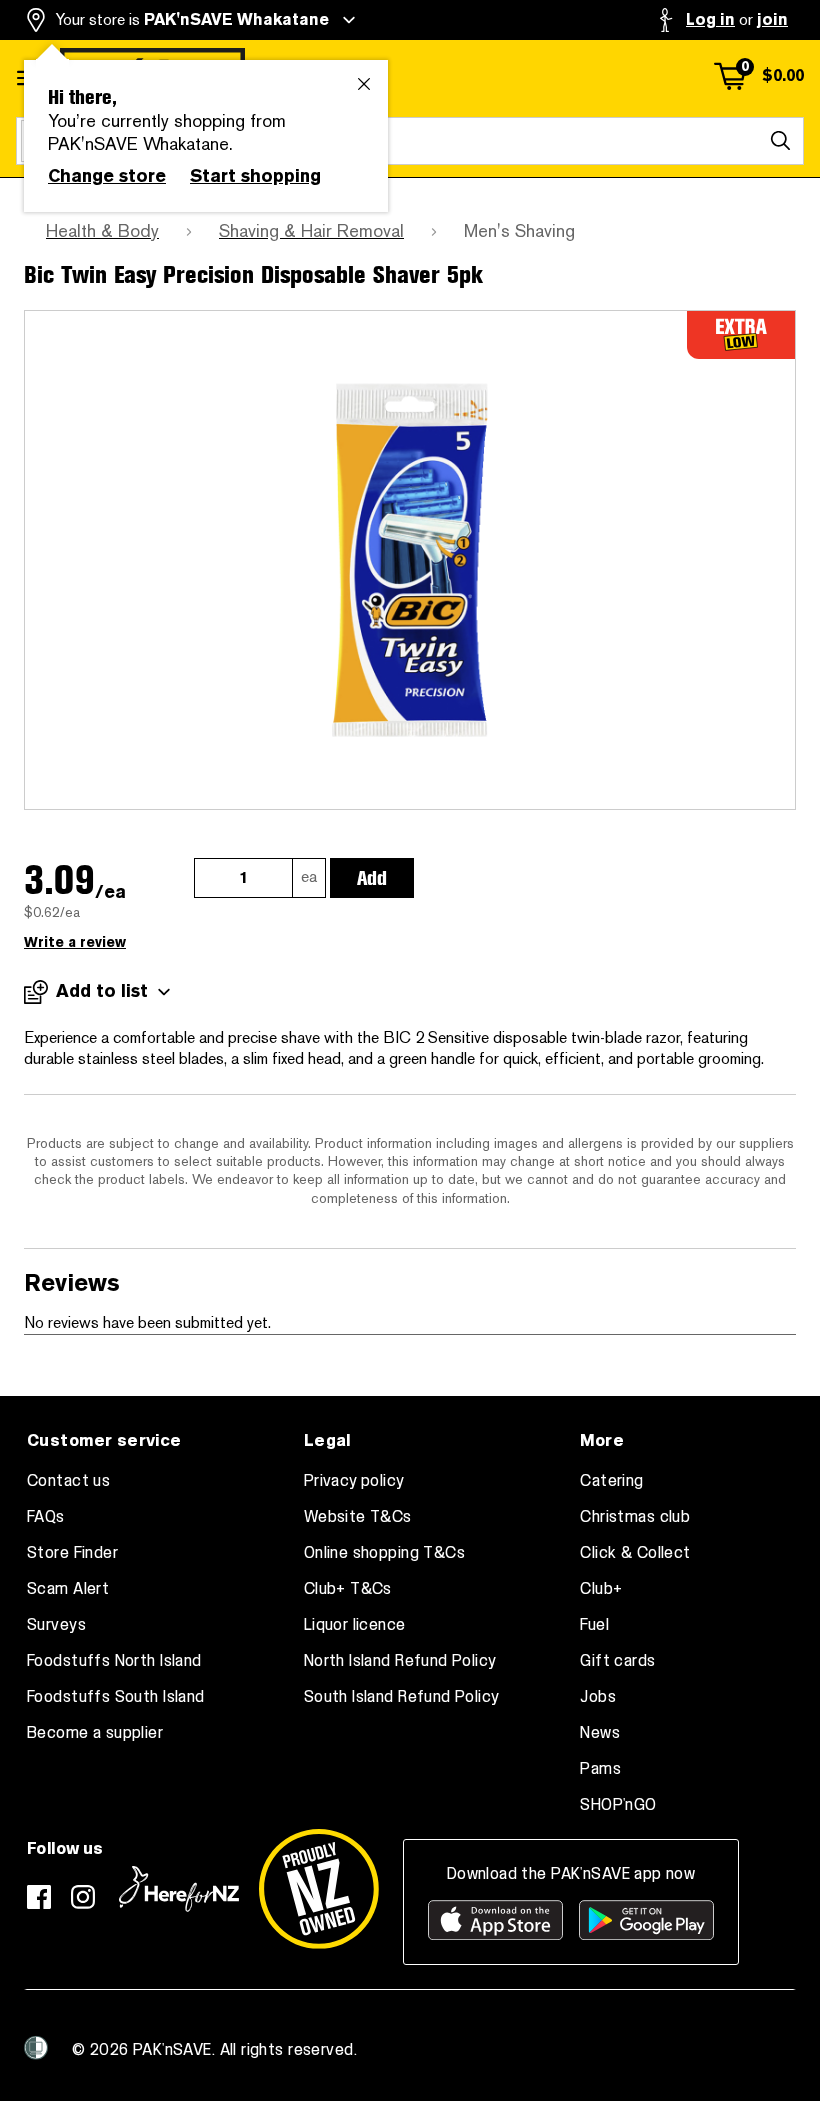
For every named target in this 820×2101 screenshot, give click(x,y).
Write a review (75, 942)
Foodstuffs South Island (116, 1697)
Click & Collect (635, 1553)
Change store (107, 176)
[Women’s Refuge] (36, 2048)
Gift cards (617, 1661)
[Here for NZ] (179, 1889)
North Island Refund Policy (400, 1661)
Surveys (56, 1625)
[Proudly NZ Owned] (319, 1889)
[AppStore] (495, 1920)
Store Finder (72, 1553)
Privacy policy (354, 1481)
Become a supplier (95, 1733)
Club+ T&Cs (348, 1589)
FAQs (46, 1517)
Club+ (601, 1589)
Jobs (598, 1697)
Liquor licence (355, 1625)
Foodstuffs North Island (114, 1661)
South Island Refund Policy (402, 1697)
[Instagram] (83, 1897)
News (600, 1733)
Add (372, 878)
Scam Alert (68, 1589)
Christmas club (635, 1517)
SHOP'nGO (618, 1805)
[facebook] (39, 1897)
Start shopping (255, 176)
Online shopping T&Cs (384, 1553)
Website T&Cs (358, 1517)
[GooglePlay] (646, 1920)
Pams (600, 1769)
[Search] (780, 141)
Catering (611, 1481)
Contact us (68, 1481)
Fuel (594, 1625)
